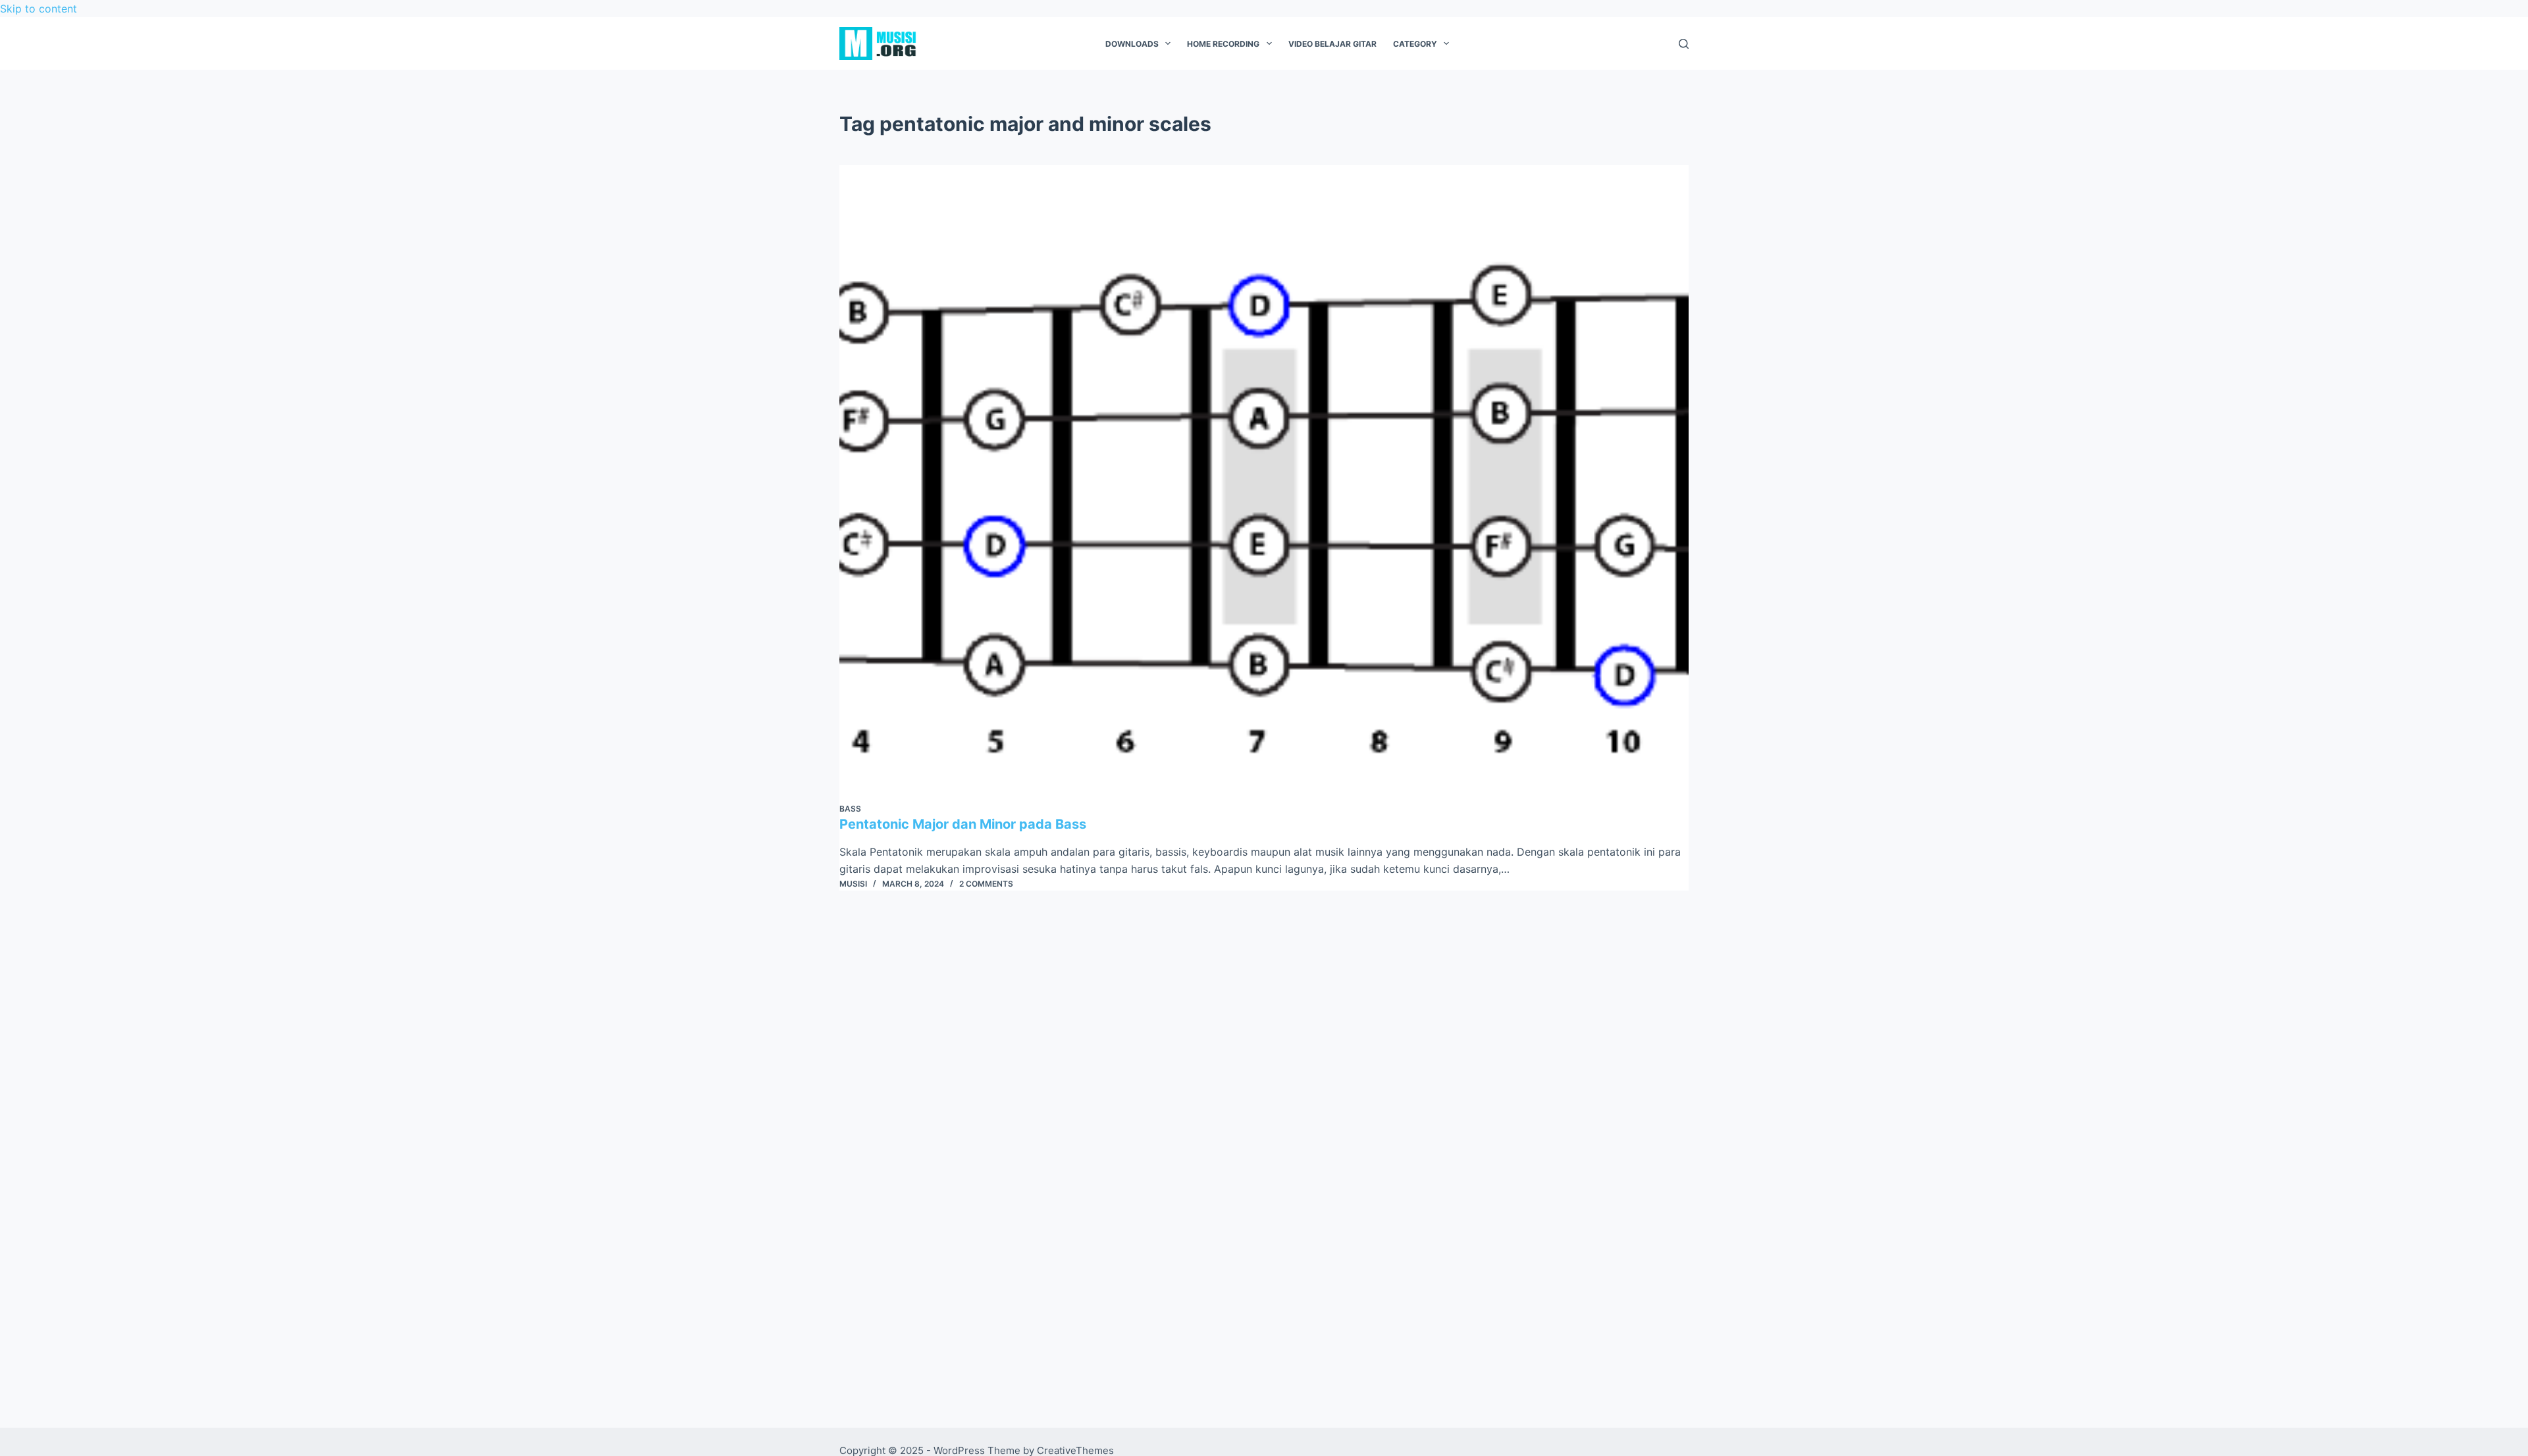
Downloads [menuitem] (1132, 44)
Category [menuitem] (1415, 44)
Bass (850, 809)
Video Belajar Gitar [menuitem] (1332, 44)
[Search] (1684, 44)
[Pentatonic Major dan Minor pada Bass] (1264, 484)
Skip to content (39, 9)
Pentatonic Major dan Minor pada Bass (963, 824)
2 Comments (986, 884)
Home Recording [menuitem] (1223, 44)
